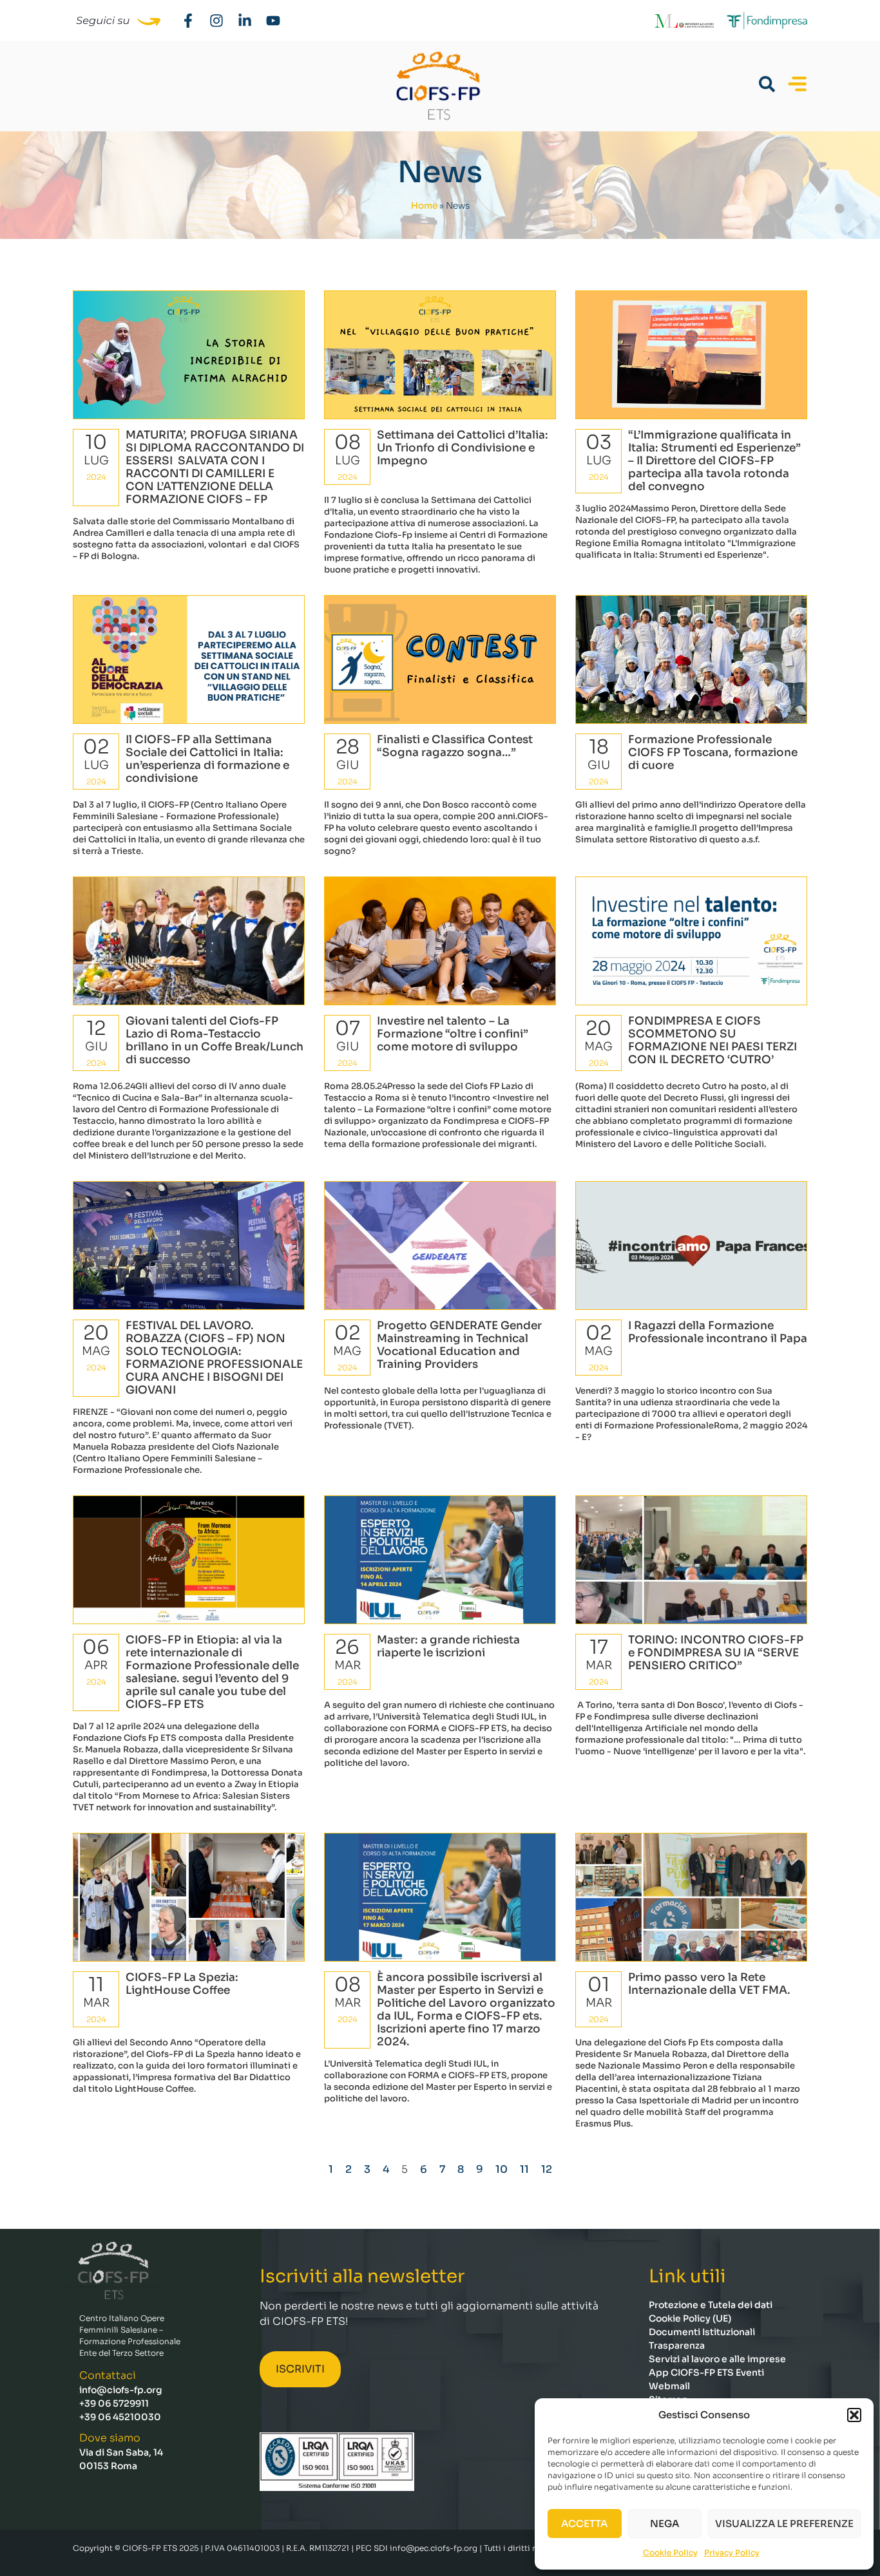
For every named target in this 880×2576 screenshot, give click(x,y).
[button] (854, 2415)
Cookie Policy (670, 2552)
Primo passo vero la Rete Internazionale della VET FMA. (709, 1984)
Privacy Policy (732, 2552)
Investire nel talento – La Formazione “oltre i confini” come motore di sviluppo (453, 1034)
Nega (665, 2524)
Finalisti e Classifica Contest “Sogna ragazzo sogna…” (455, 746)
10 (502, 2169)
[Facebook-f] (188, 21)
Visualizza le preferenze (784, 2524)
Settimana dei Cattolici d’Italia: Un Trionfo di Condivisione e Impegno (463, 448)
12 (547, 2169)
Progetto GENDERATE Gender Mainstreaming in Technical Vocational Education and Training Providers (459, 1345)
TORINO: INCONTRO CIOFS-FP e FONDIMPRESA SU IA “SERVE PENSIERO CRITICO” (716, 1653)
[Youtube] (273, 21)
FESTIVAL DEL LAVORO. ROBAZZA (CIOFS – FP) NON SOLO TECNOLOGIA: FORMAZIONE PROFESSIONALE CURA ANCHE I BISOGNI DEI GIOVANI (214, 1358)
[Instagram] (216, 21)
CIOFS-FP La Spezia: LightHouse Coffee (182, 1984)
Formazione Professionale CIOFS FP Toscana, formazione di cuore (713, 753)
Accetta (584, 2524)
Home (424, 206)
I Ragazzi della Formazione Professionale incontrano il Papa (718, 1332)
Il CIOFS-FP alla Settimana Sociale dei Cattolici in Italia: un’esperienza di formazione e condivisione (207, 759)
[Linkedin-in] (245, 21)
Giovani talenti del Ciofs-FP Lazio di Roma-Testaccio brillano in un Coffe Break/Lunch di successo (215, 1040)
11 (524, 2169)
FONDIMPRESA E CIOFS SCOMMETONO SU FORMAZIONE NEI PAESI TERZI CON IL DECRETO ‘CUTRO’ (713, 1040)
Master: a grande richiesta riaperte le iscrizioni (448, 1646)
